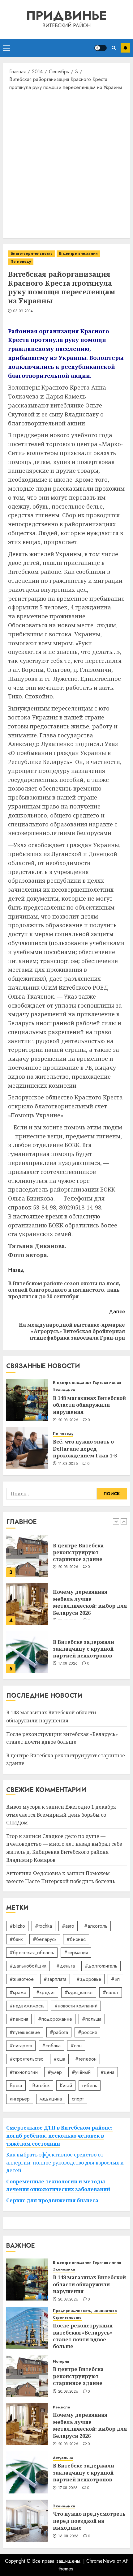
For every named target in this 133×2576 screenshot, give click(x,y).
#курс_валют (79, 1992)
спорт (78, 2099)
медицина (51, 2099)
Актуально (63, 2458)
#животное (22, 1979)
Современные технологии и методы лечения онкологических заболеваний (58, 2186)
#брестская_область (32, 1953)
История (61, 2362)
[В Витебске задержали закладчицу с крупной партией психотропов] (27, 1652)
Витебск (41, 2086)
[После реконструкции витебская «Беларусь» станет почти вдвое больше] (27, 2328)
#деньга (66, 1966)
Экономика (64, 1390)
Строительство (67, 2318)
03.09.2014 (23, 311)
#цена (107, 2072)
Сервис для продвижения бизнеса (52, 2200)
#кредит (45, 1992)
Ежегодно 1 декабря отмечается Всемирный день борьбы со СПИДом (61, 1815)
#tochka (43, 1926)
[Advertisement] (66, 164)
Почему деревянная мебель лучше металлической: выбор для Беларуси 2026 (90, 1602)
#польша (92, 2019)
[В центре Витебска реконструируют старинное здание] (27, 1556)
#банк (16, 1939)
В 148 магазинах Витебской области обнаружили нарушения (89, 1405)
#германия (76, 1953)
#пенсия (19, 2019)
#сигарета (21, 2046)
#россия (87, 2032)
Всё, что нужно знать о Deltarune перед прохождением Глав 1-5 (85, 1449)
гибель (90, 2086)
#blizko (17, 1926)
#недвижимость (27, 2006)
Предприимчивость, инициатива (85, 2311)
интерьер (20, 2099)
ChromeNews (101, 2561)
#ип (115, 1979)
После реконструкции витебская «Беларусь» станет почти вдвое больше (83, 2336)
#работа (59, 2032)
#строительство (27, 2059)
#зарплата (55, 1979)
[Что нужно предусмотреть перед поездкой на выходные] (27, 2521)
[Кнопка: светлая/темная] (101, 48)
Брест (16, 2086)
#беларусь (45, 1939)
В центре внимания (78, 254)
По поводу (21, 262)
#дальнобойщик (28, 1966)
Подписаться (125, 48)
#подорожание (55, 2019)
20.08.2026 (68, 1420)
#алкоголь (96, 1926)
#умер (55, 2072)
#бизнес (76, 1939)
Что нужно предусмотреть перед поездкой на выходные (89, 2521)
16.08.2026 (69, 2536)
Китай (66, 2086)
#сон (76, 2046)
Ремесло (62, 2407)
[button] (7, 48)
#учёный (81, 2072)
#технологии (24, 2072)
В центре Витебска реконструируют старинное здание (78, 1552)
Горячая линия (107, 1383)
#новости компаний (76, 2006)
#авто (68, 1926)
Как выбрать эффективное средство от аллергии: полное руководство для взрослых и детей (65, 2162)
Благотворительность (32, 254)
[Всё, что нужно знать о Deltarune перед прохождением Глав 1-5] (27, 1448)
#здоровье (89, 1979)
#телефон (86, 2059)
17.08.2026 (68, 1664)
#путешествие (25, 2032)
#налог (111, 1992)
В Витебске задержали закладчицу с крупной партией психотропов (84, 1649)
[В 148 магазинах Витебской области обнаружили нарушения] (27, 1400)
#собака (51, 2046)
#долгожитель (101, 1966)
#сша (59, 2059)
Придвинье (66, 15)
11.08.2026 (68, 1464)
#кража (18, 1992)
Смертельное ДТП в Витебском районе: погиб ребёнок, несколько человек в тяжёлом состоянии (59, 2136)
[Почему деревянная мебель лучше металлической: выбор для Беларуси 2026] (27, 1604)
